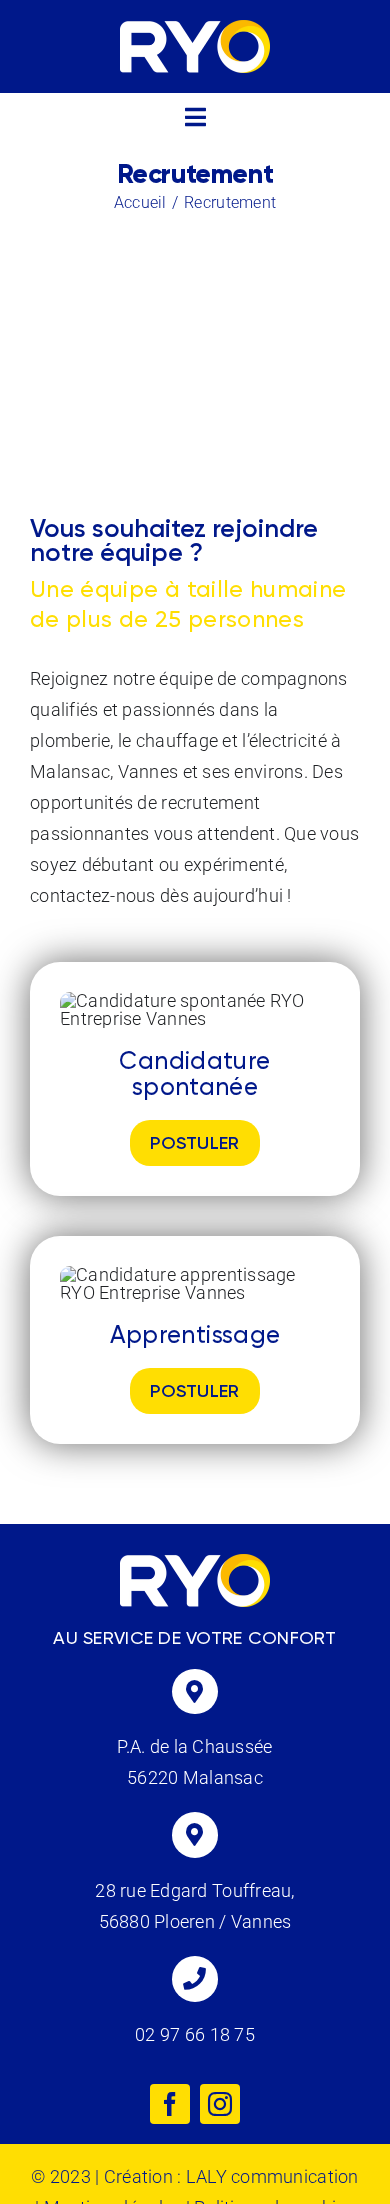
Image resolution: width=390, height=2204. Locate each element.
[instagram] (220, 2104)
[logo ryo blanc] (195, 28)
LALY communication (272, 2176)
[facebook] (170, 2104)
